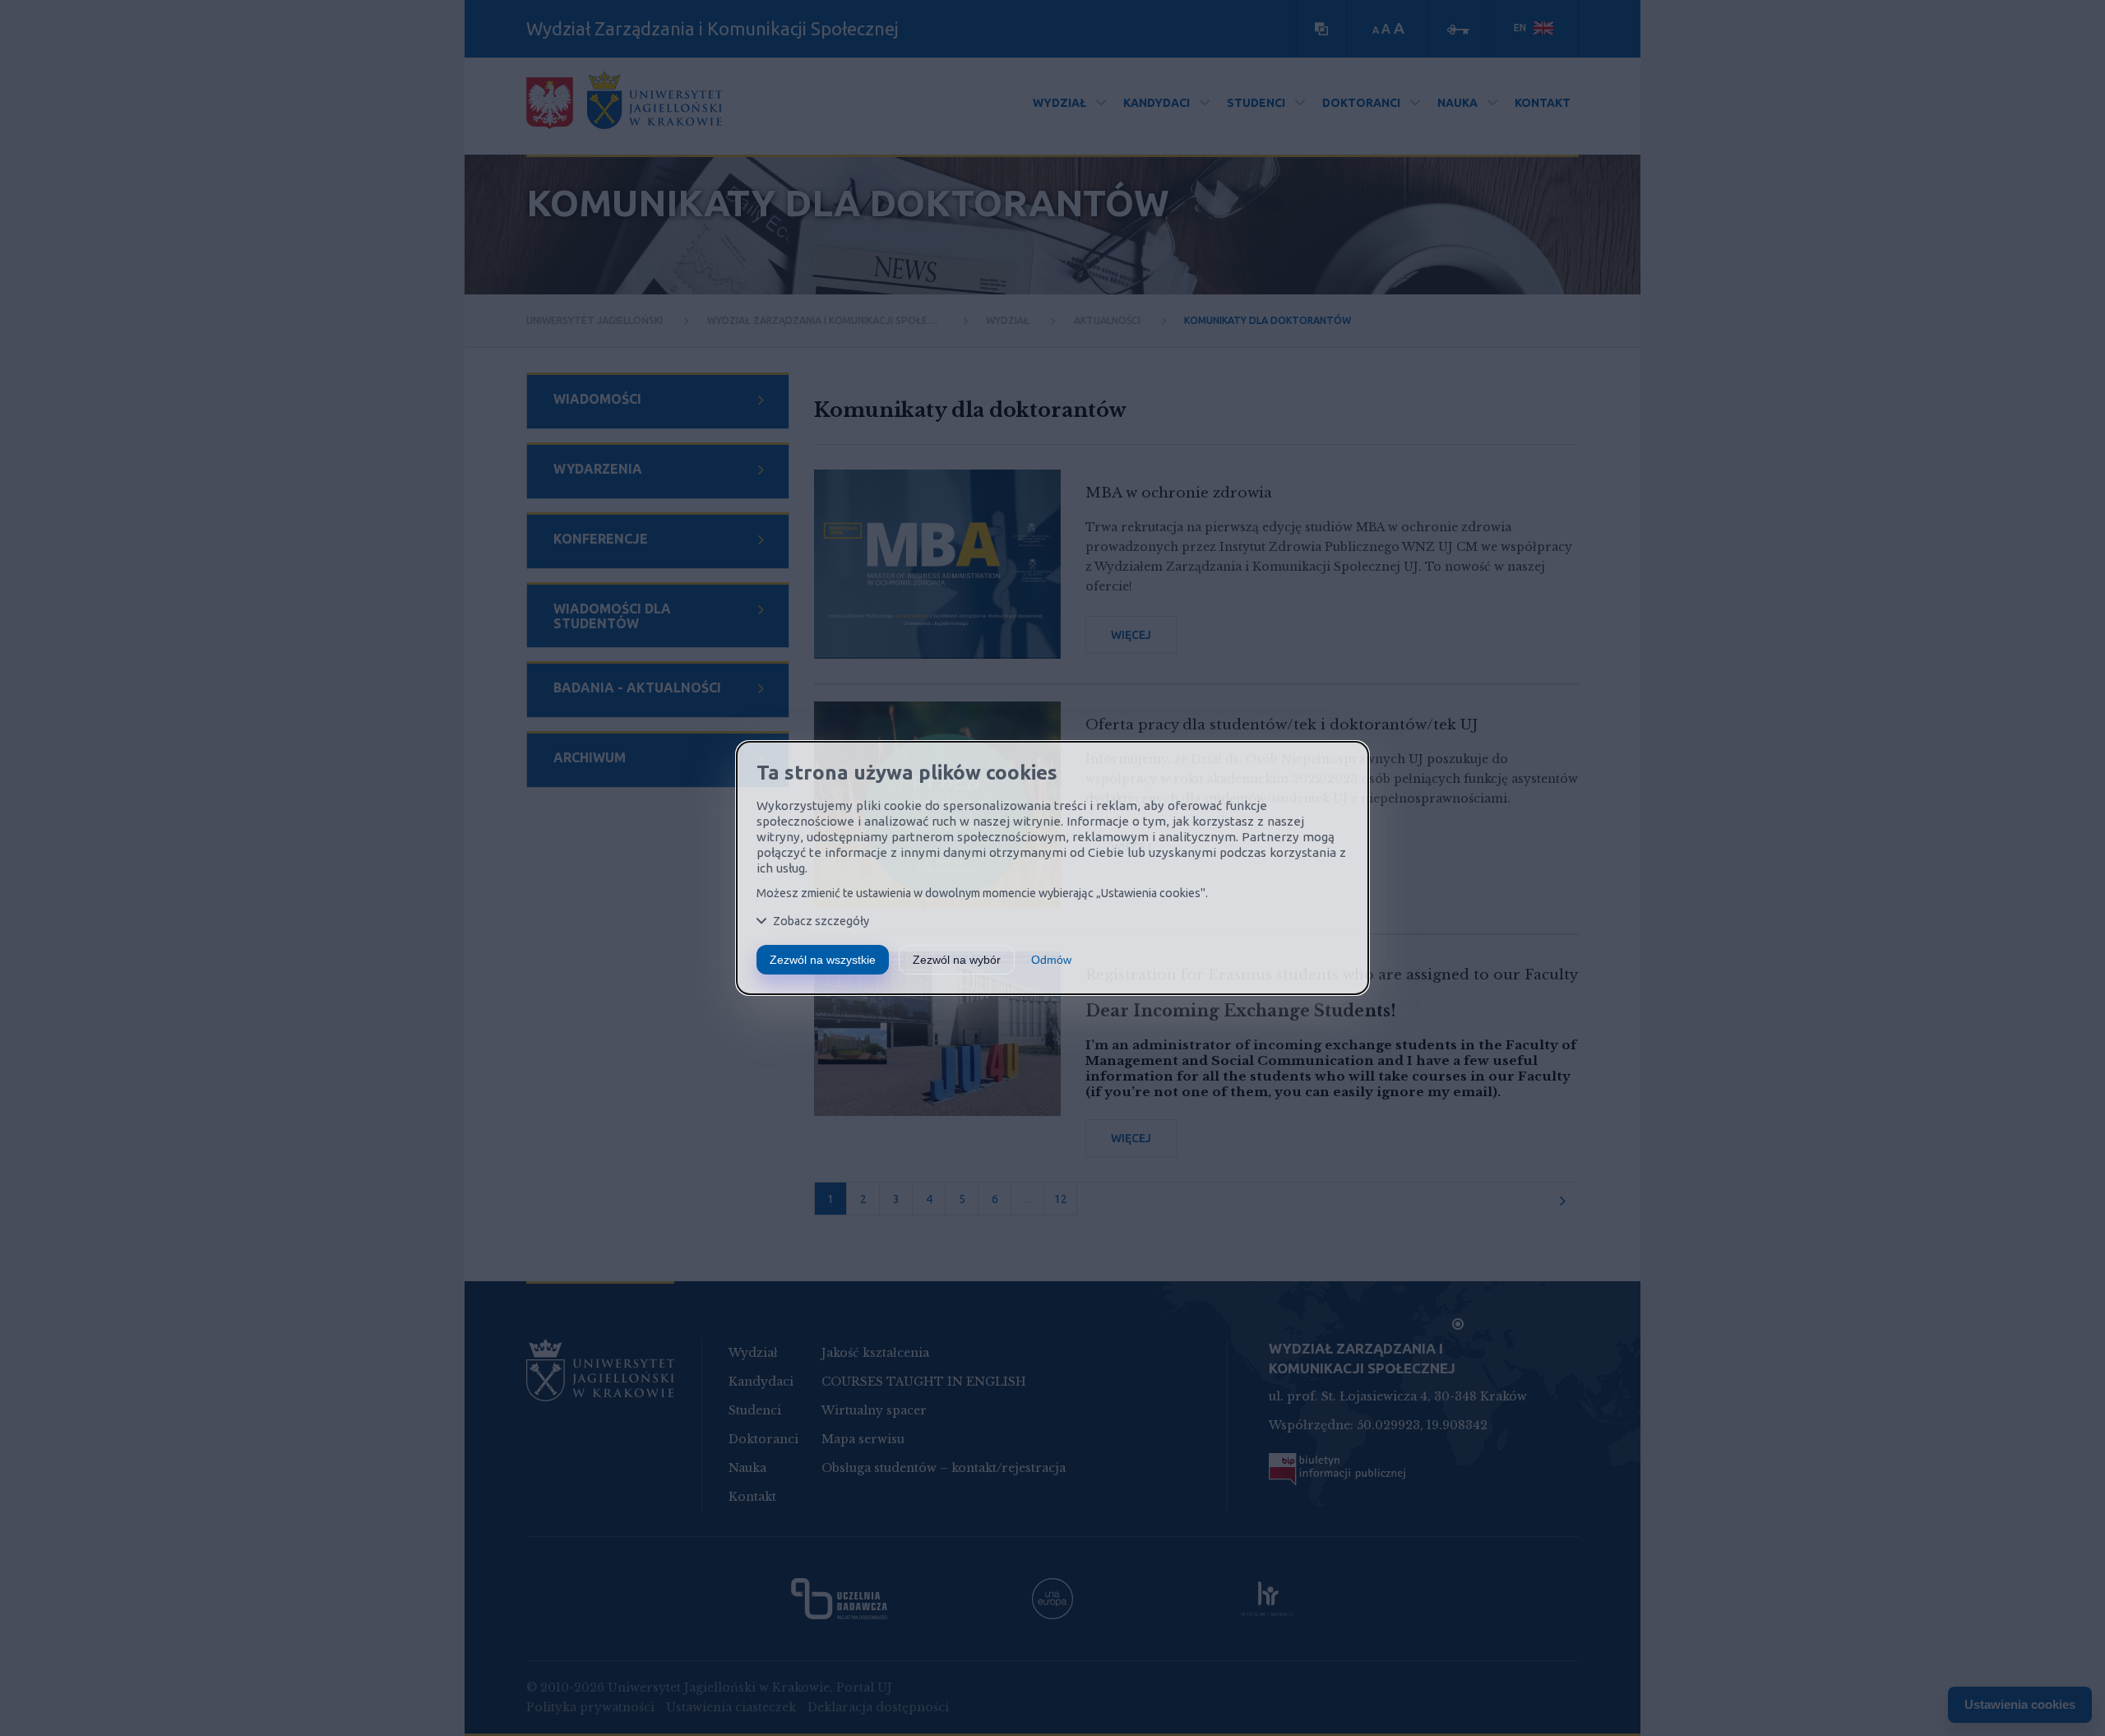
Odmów (1051, 960)
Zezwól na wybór (957, 960)
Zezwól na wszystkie (823, 960)
